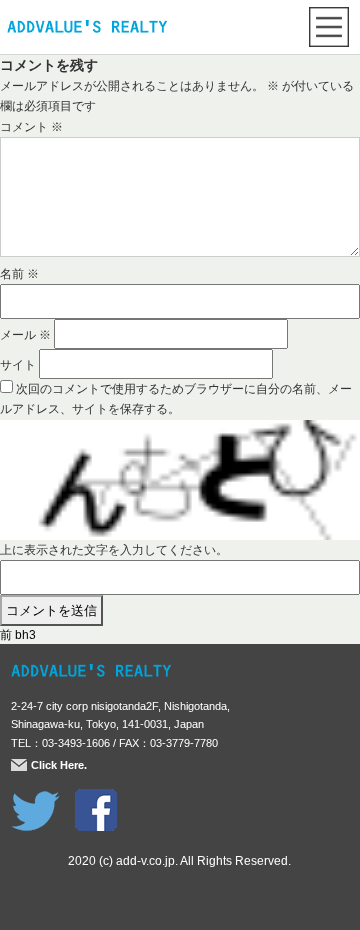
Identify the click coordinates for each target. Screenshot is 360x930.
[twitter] (35, 799)
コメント (31, 127)
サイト (18, 365)
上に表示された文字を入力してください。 (114, 550)
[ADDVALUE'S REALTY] (87, 29)
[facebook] (96, 799)
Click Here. (59, 765)
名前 (19, 274)
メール (25, 335)
